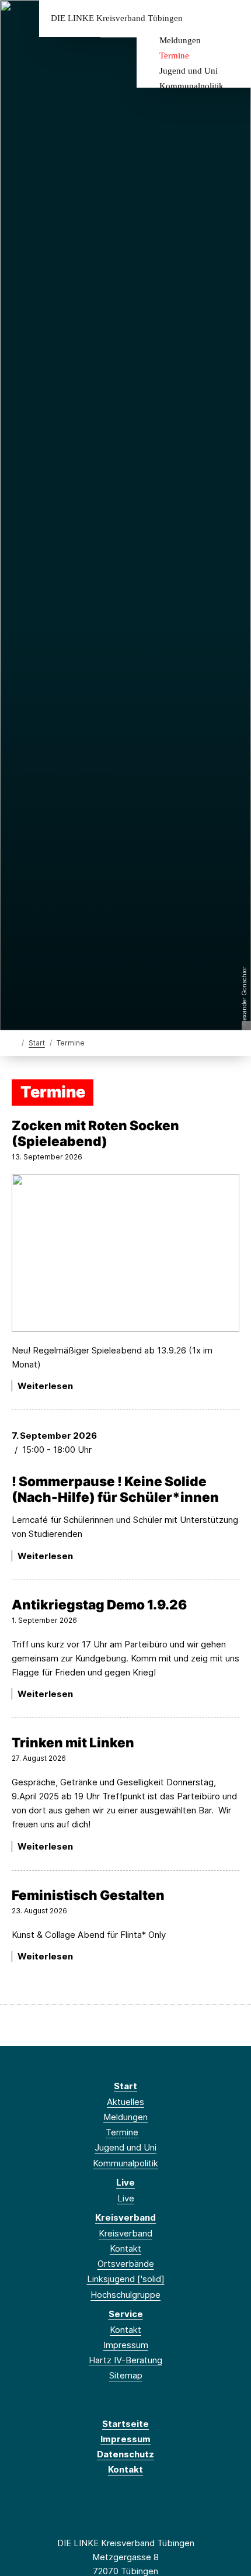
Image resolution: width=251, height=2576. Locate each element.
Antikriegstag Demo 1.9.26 (99, 1604)
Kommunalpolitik (191, 86)
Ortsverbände (126, 2264)
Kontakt (125, 2248)
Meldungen (180, 40)
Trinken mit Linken (73, 1742)
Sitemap (126, 2375)
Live (125, 2182)
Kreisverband (125, 2217)
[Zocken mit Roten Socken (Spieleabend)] (125, 1253)
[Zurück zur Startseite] (14, 1042)
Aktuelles (125, 2102)
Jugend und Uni (189, 71)
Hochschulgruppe (125, 2295)
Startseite (125, 2424)
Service (126, 2314)
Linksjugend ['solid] (126, 2279)
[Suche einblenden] (201, 18)
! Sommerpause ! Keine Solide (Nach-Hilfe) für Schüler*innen (115, 1489)
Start (37, 1043)
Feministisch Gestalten (88, 1895)
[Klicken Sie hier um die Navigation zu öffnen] (233, 18)
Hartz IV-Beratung (125, 2360)
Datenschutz (125, 2454)
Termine (174, 56)
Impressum (126, 2345)
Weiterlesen (45, 1386)
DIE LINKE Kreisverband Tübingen (117, 18)
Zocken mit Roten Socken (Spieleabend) (95, 1133)
